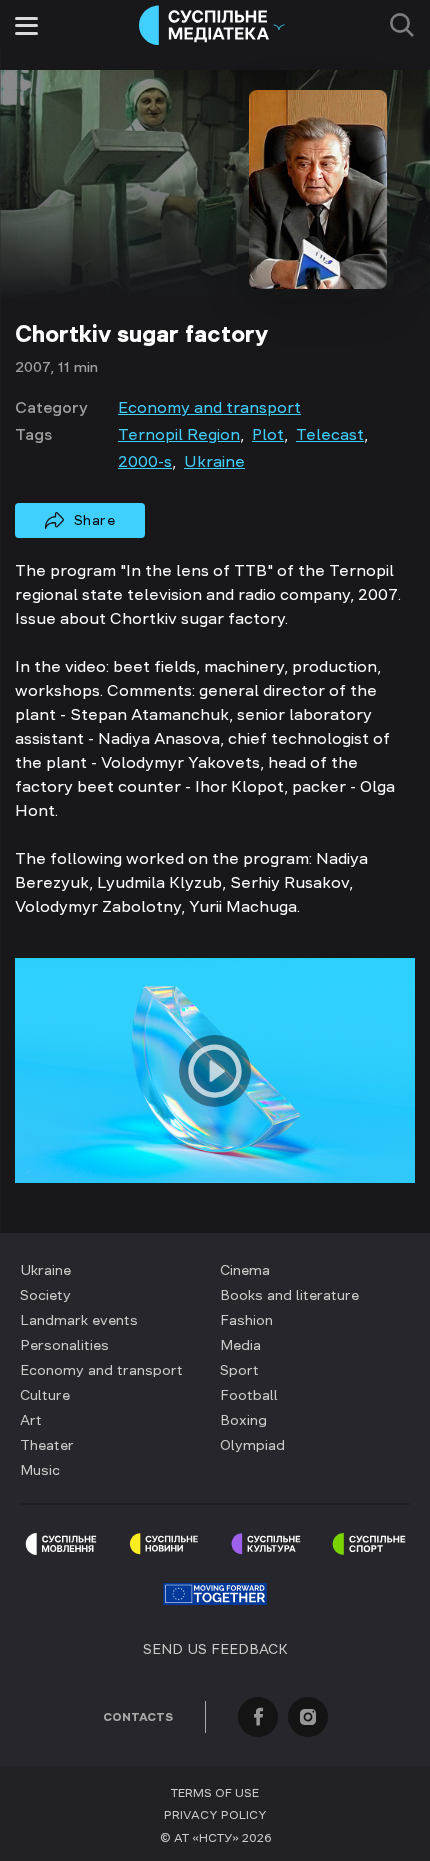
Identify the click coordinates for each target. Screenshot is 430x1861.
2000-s (145, 461)
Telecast (330, 434)
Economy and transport (209, 407)
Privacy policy (215, 1815)
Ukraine (214, 461)
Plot (268, 434)
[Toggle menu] (26, 26)
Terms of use (215, 1793)
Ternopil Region (179, 434)
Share (95, 520)
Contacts (138, 1717)
